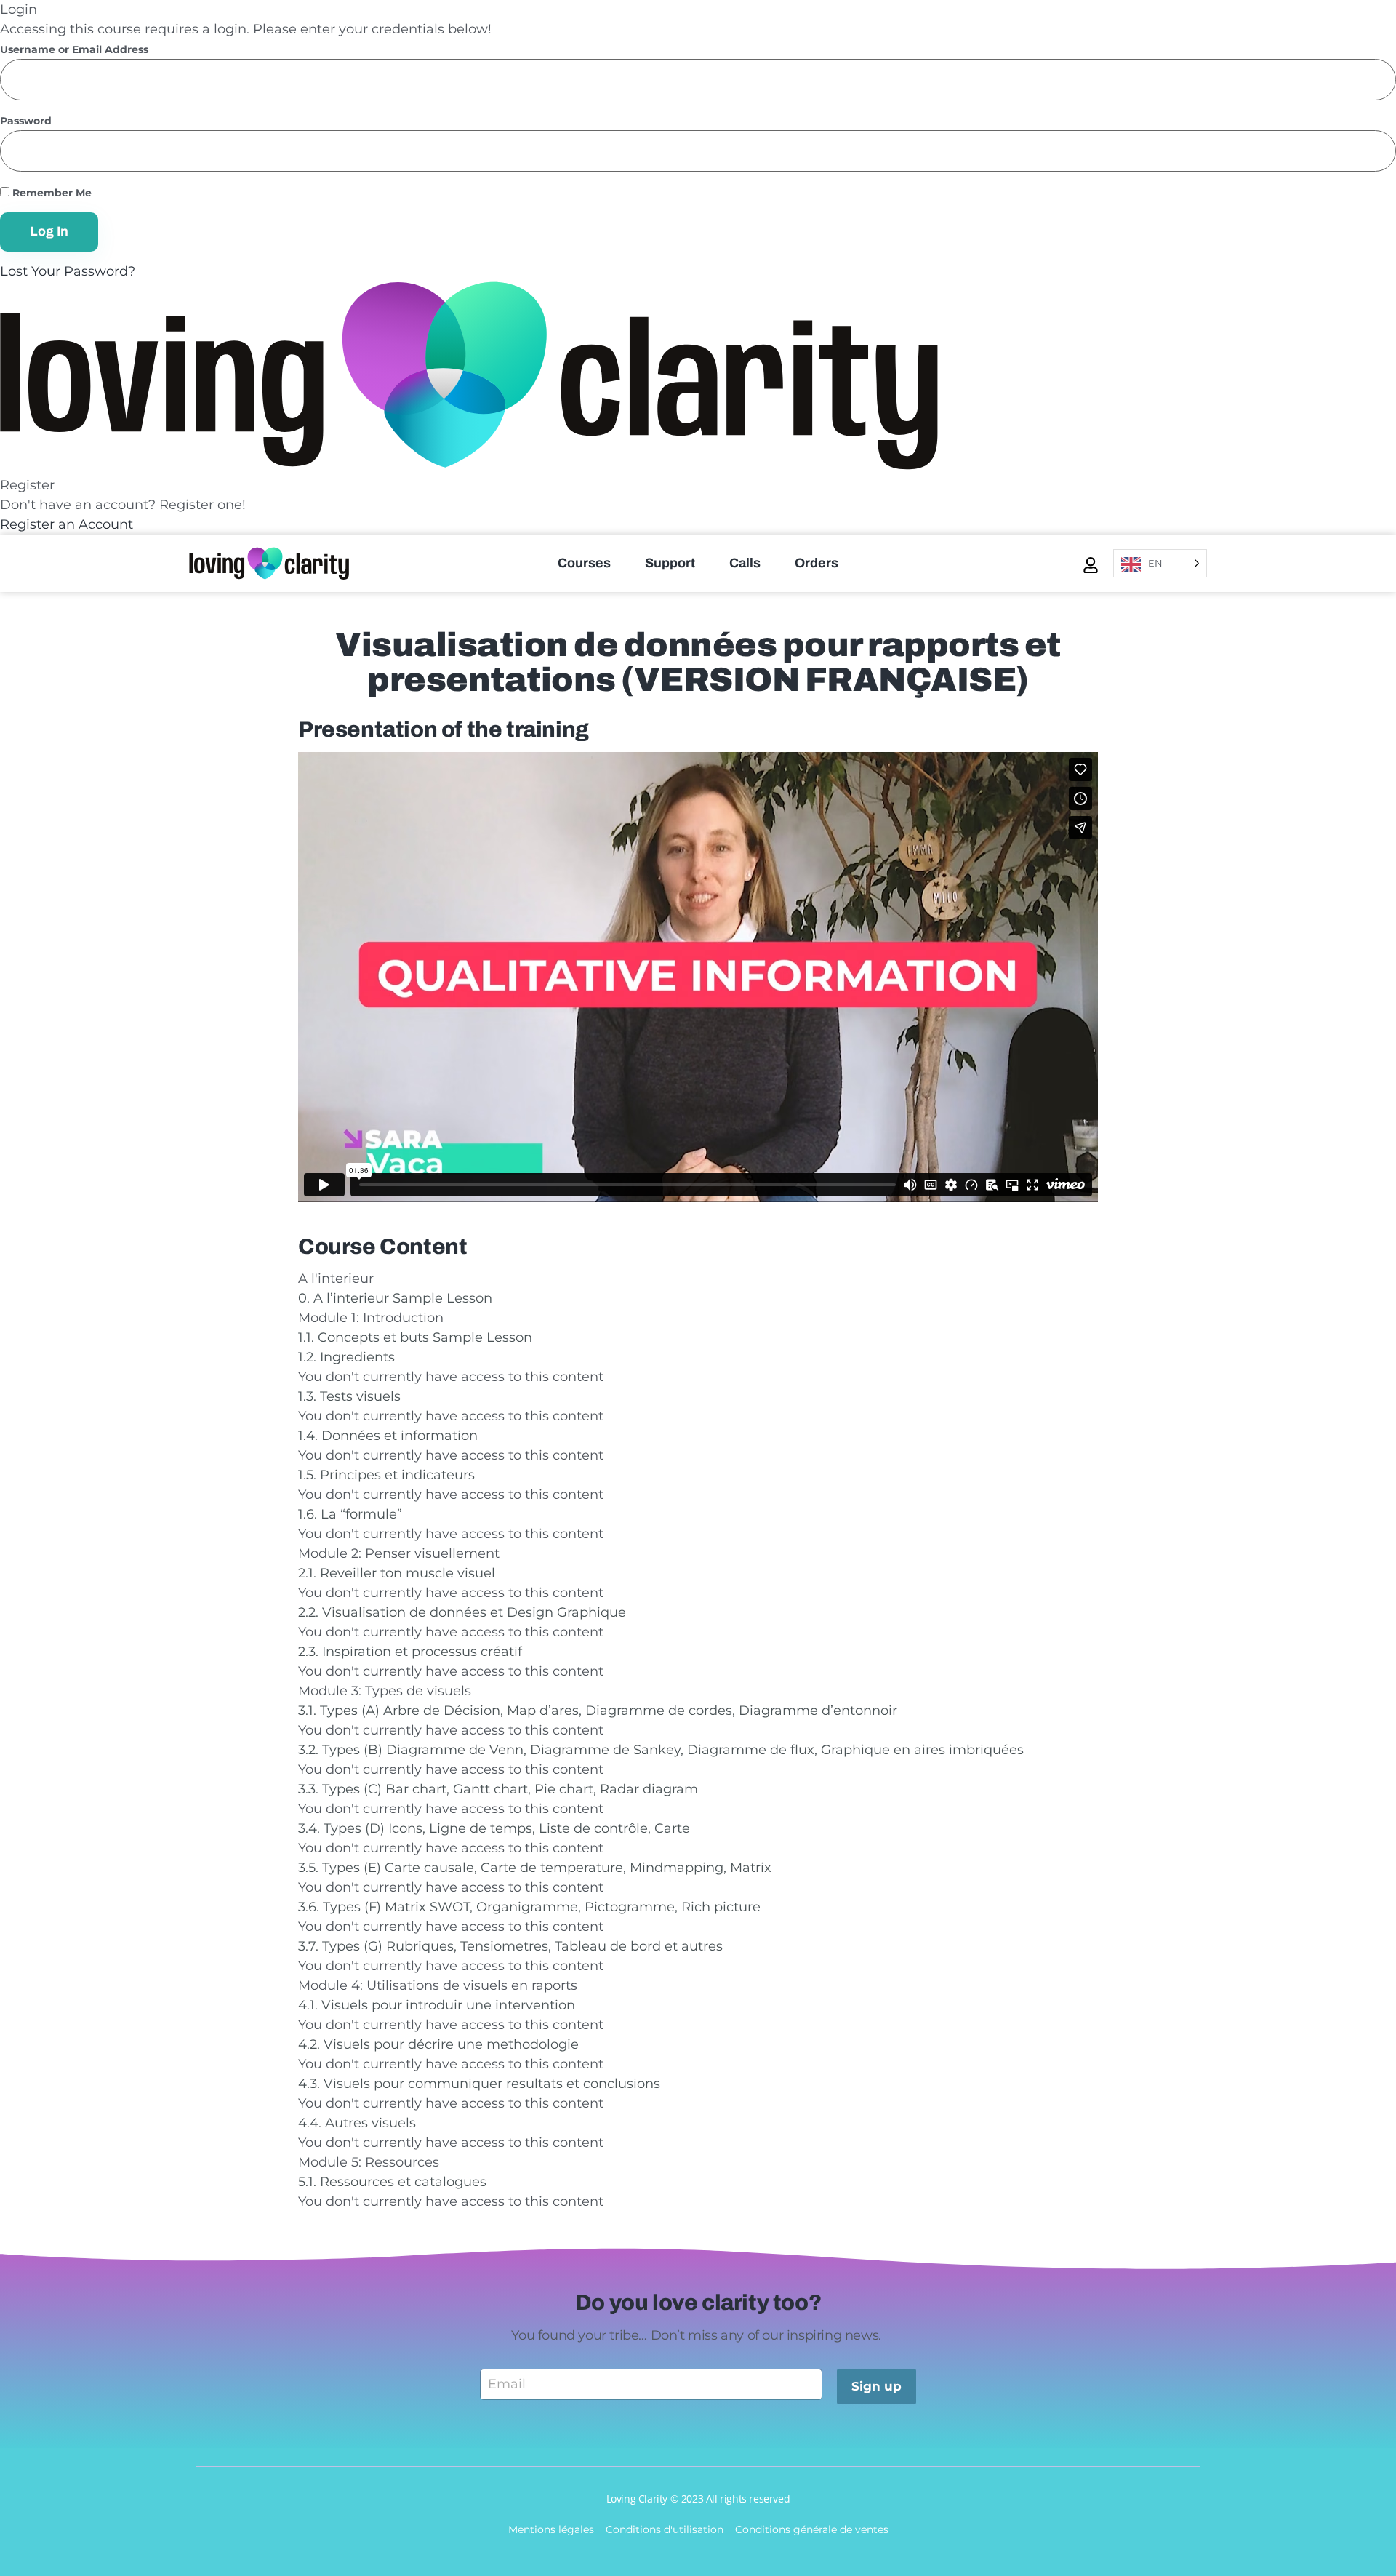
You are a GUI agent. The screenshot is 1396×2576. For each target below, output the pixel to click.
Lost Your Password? (68, 271)
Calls (745, 563)
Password (26, 121)
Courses (584, 563)
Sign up (876, 2386)
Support (670, 563)
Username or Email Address (74, 50)
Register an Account (67, 524)
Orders (817, 563)
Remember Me (51, 193)
